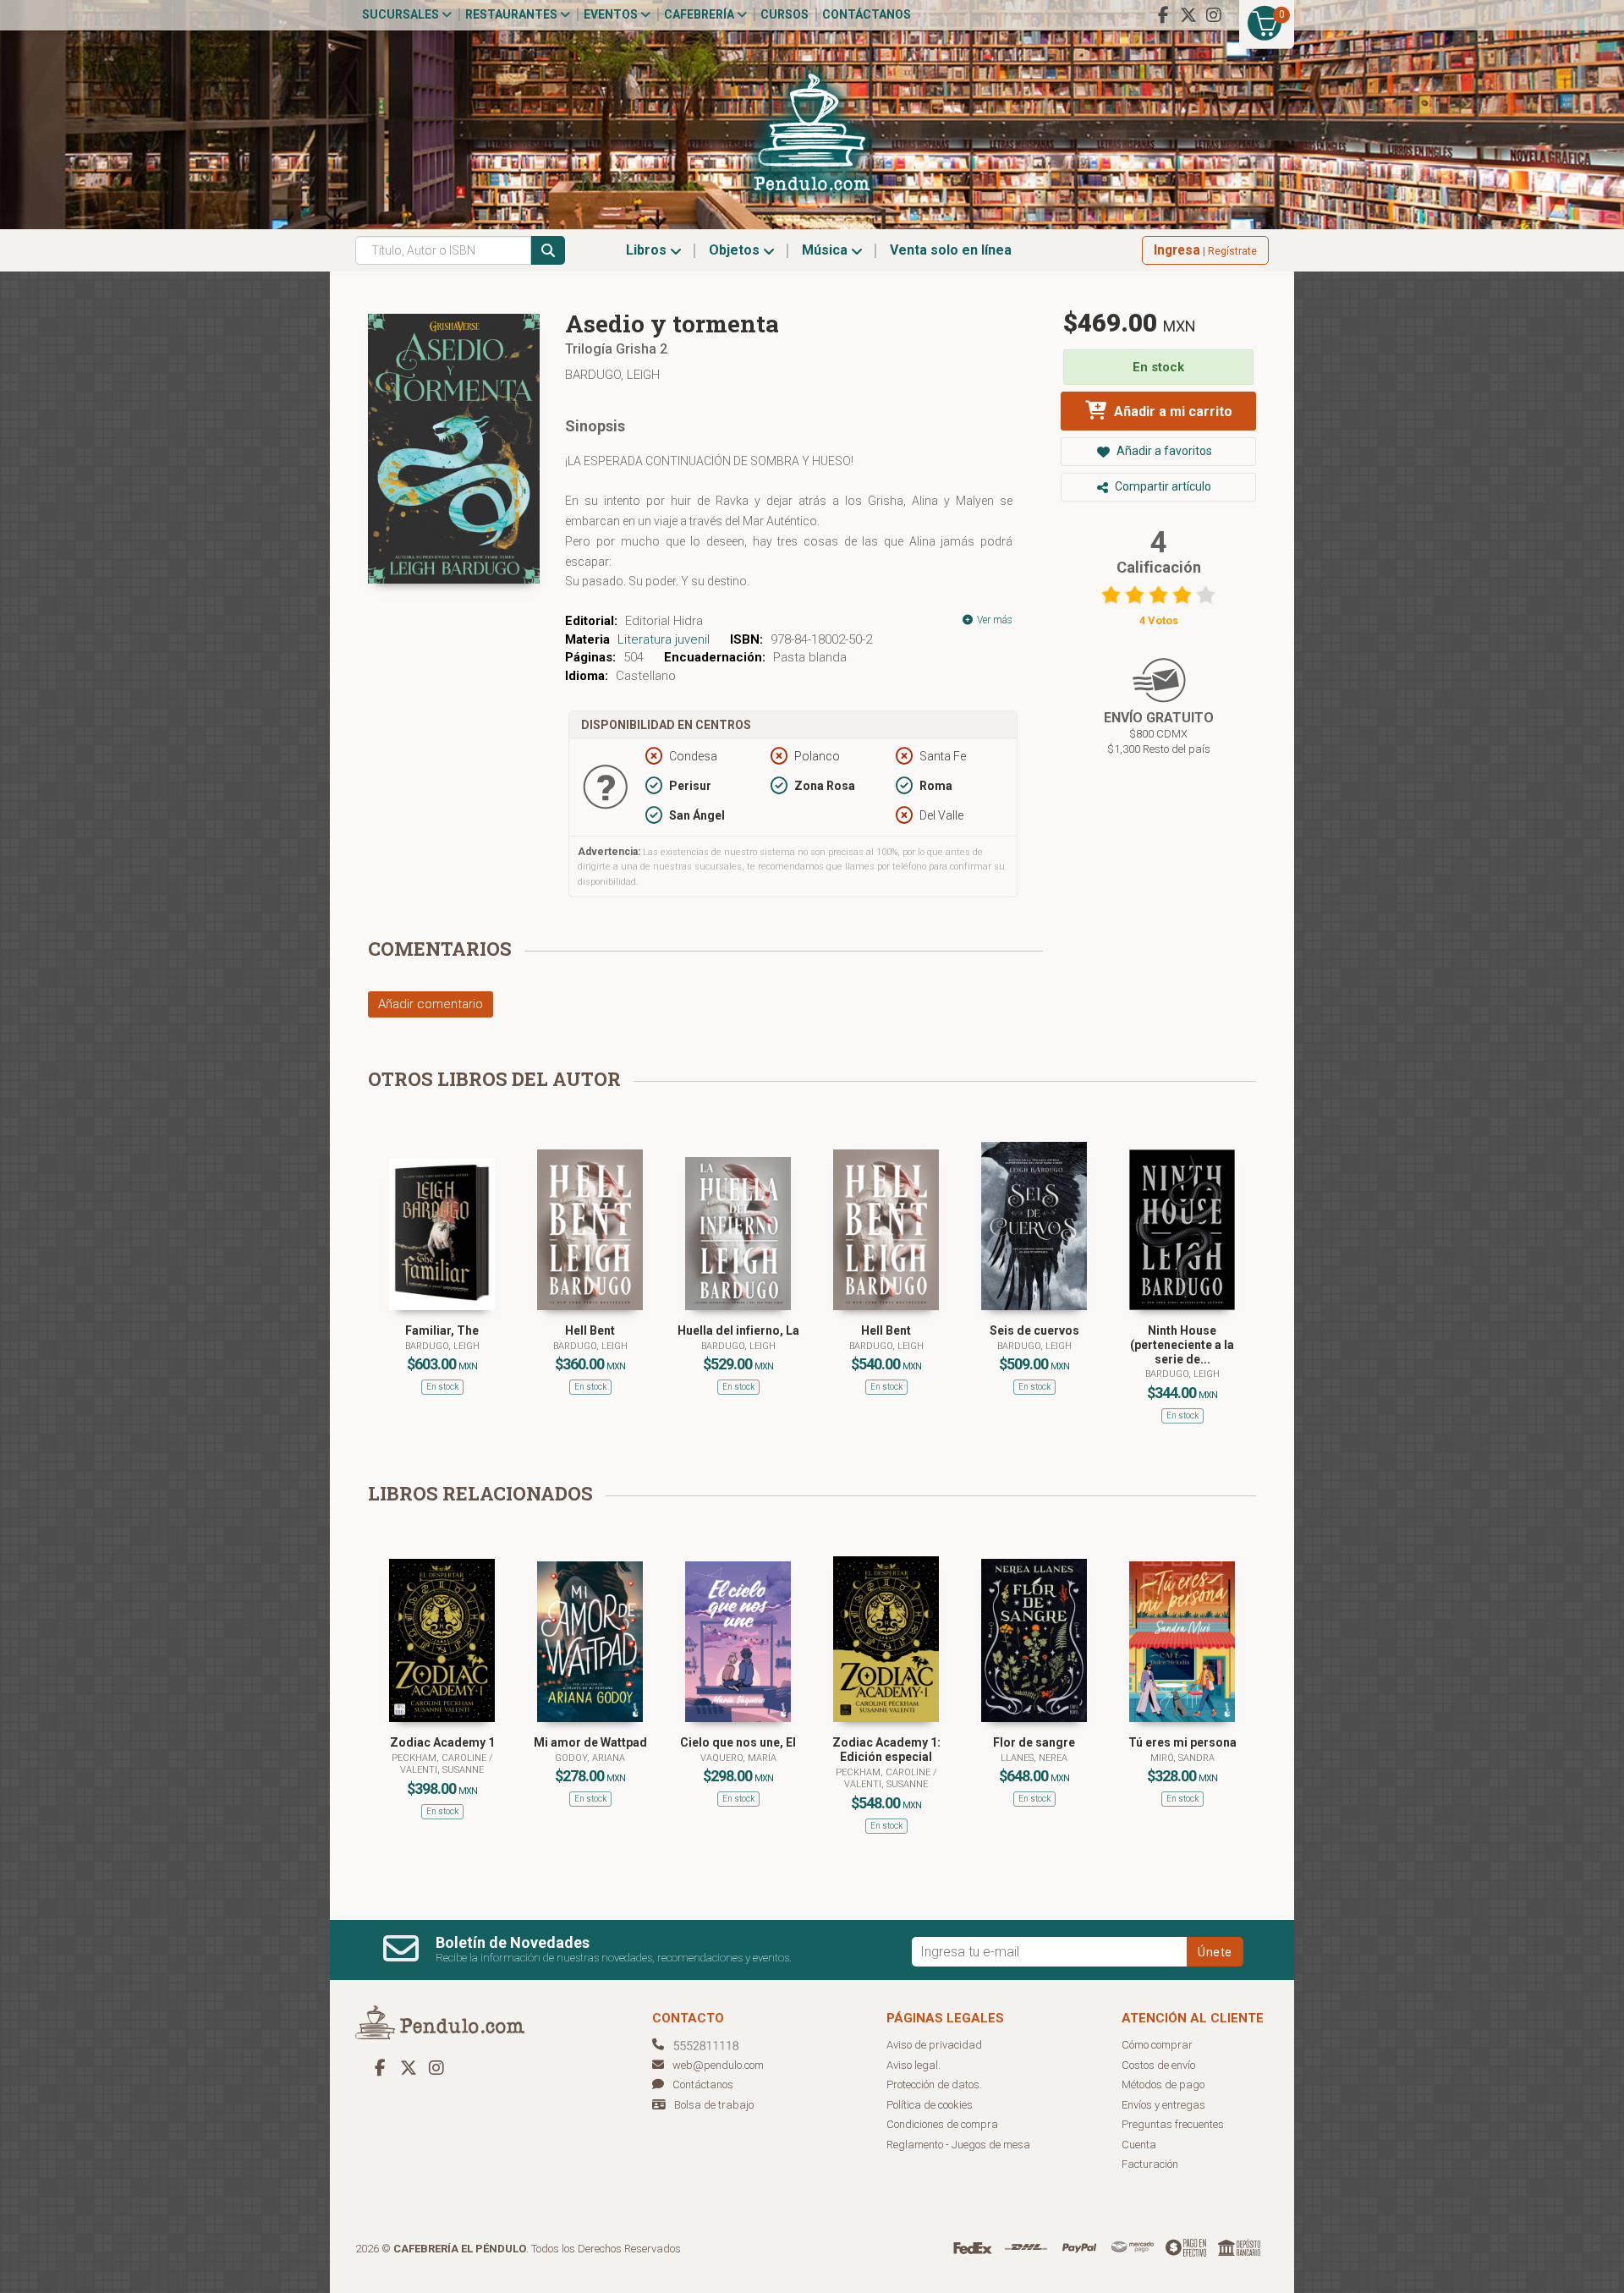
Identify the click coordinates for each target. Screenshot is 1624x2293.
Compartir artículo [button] (1162, 486)
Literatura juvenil (664, 639)
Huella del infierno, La (738, 1330)
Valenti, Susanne (442, 1770)
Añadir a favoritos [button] (1163, 451)
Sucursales (402, 14)
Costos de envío (1158, 2065)
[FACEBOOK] (1163, 15)
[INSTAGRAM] (1214, 15)
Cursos (785, 14)
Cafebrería (700, 14)
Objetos (736, 250)
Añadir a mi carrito (1171, 411)
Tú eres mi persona (1182, 1742)
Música (826, 250)
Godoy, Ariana (590, 1758)
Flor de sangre (1034, 1742)
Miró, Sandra (1182, 1758)
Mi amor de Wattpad (590, 1742)
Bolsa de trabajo (714, 2105)
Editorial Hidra (664, 621)
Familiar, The (442, 1330)
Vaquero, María (738, 1758)
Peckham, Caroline (440, 1758)
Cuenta (1139, 2145)
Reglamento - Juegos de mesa (958, 2145)
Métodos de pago (1163, 2085)
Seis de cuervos (1034, 1330)
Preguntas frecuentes (1173, 2124)
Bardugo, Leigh (612, 375)
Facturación (1150, 2164)
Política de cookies (930, 2105)
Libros (648, 250)
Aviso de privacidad (934, 2045)
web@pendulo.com (718, 2065)
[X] (1188, 15)
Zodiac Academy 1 (442, 1742)
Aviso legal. (913, 2065)
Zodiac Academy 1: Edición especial (886, 1750)
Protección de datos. (934, 2085)
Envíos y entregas (1163, 2105)
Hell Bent (590, 1330)
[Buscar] (548, 250)
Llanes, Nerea (1034, 1758)
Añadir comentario (431, 1004)
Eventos (612, 14)
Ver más (993, 620)
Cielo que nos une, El (738, 1742)
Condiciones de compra (942, 2124)
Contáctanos (867, 14)
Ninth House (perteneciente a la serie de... (1182, 1345)
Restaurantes (513, 14)
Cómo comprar (1157, 2045)
